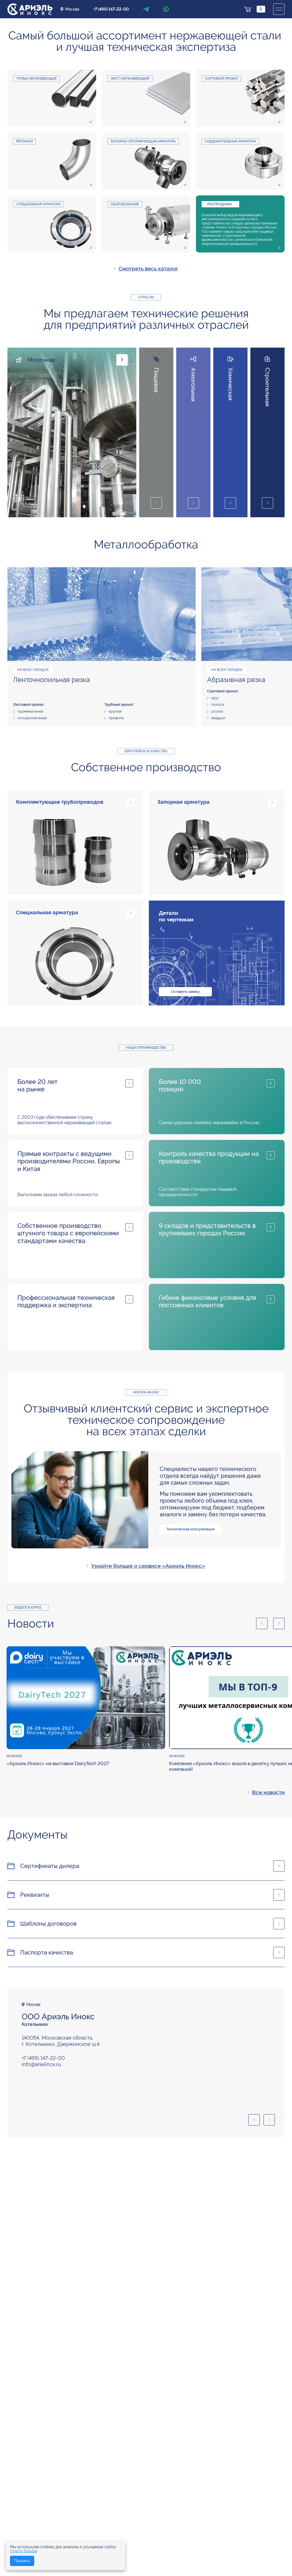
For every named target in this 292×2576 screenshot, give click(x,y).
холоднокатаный (32, 718)
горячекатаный (30, 711)
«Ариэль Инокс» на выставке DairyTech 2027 (58, 1763)
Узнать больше (24, 2551)
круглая (115, 711)
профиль (116, 718)
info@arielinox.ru (41, 2064)
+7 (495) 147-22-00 (111, 9)
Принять (22, 2561)
